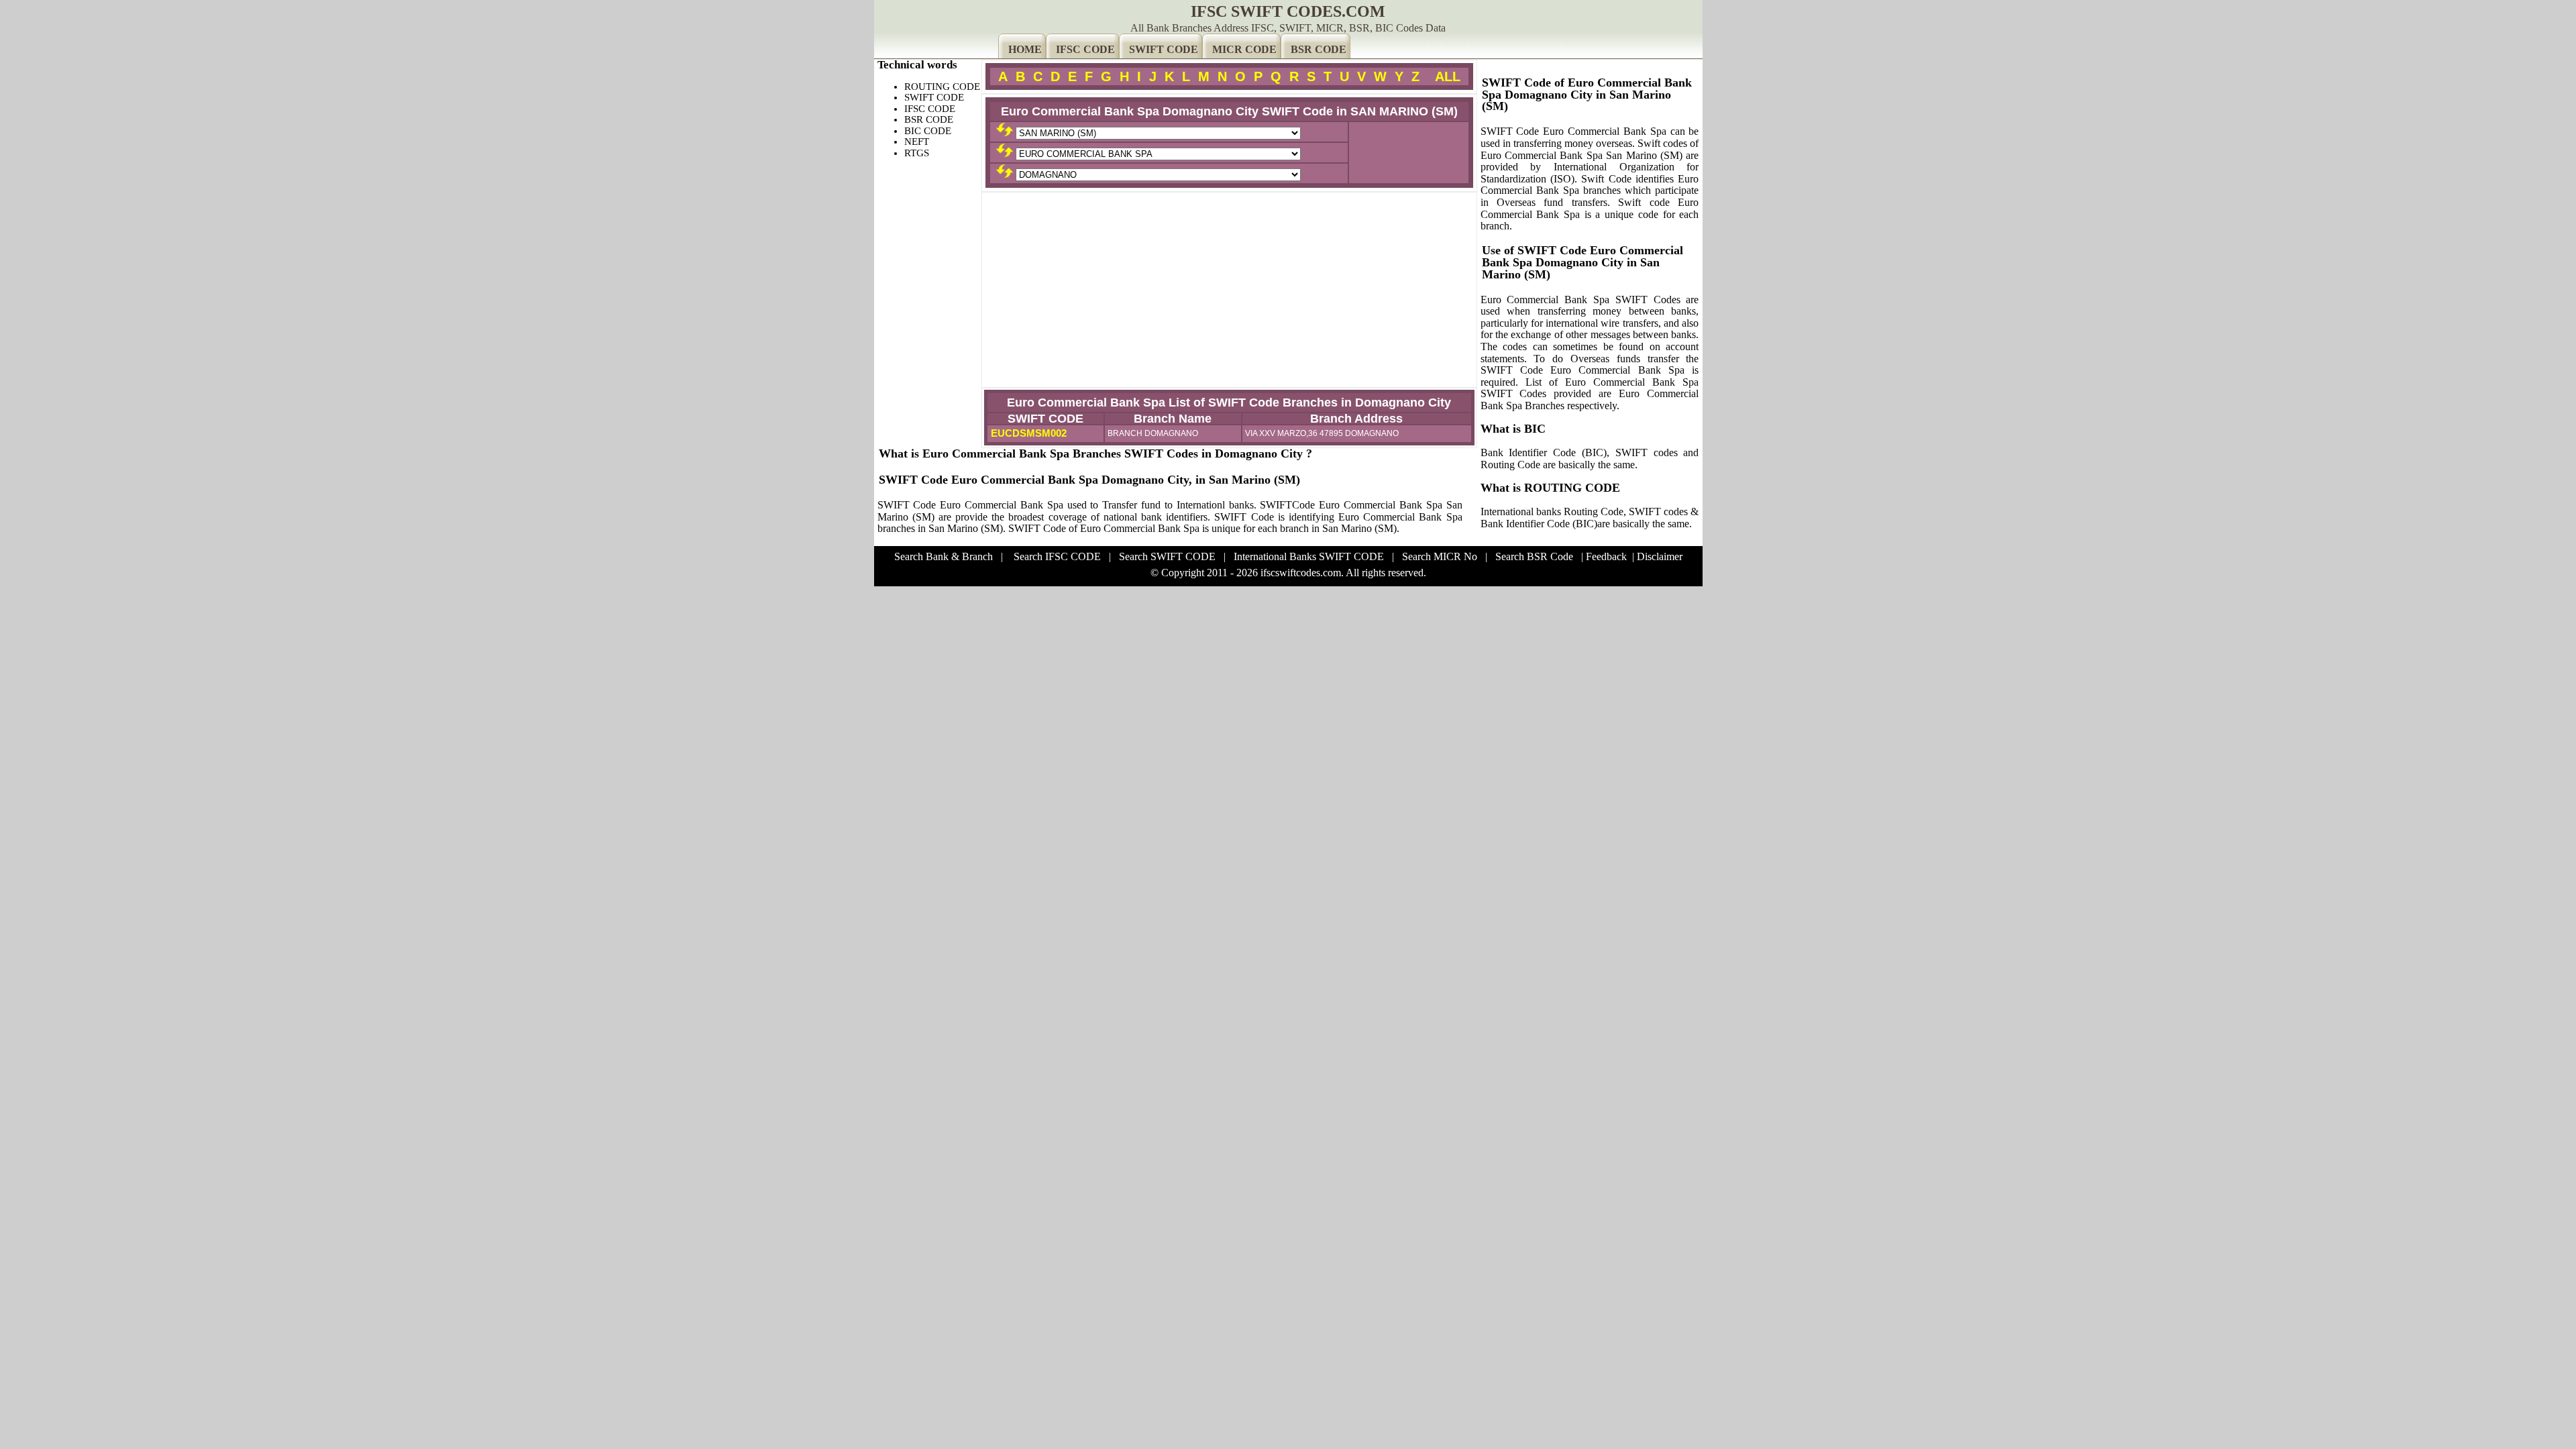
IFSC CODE (1085, 49)
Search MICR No (1440, 556)
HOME (1025, 49)
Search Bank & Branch (944, 556)
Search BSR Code (1534, 556)
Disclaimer (1660, 556)
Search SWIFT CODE (1167, 556)
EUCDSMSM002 (1027, 433)
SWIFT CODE (1164, 49)
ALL (1448, 76)
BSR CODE (1319, 49)
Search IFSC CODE (1057, 556)
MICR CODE (1244, 49)
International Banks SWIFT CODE (1309, 556)
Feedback (1606, 556)
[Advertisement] (1229, 290)
